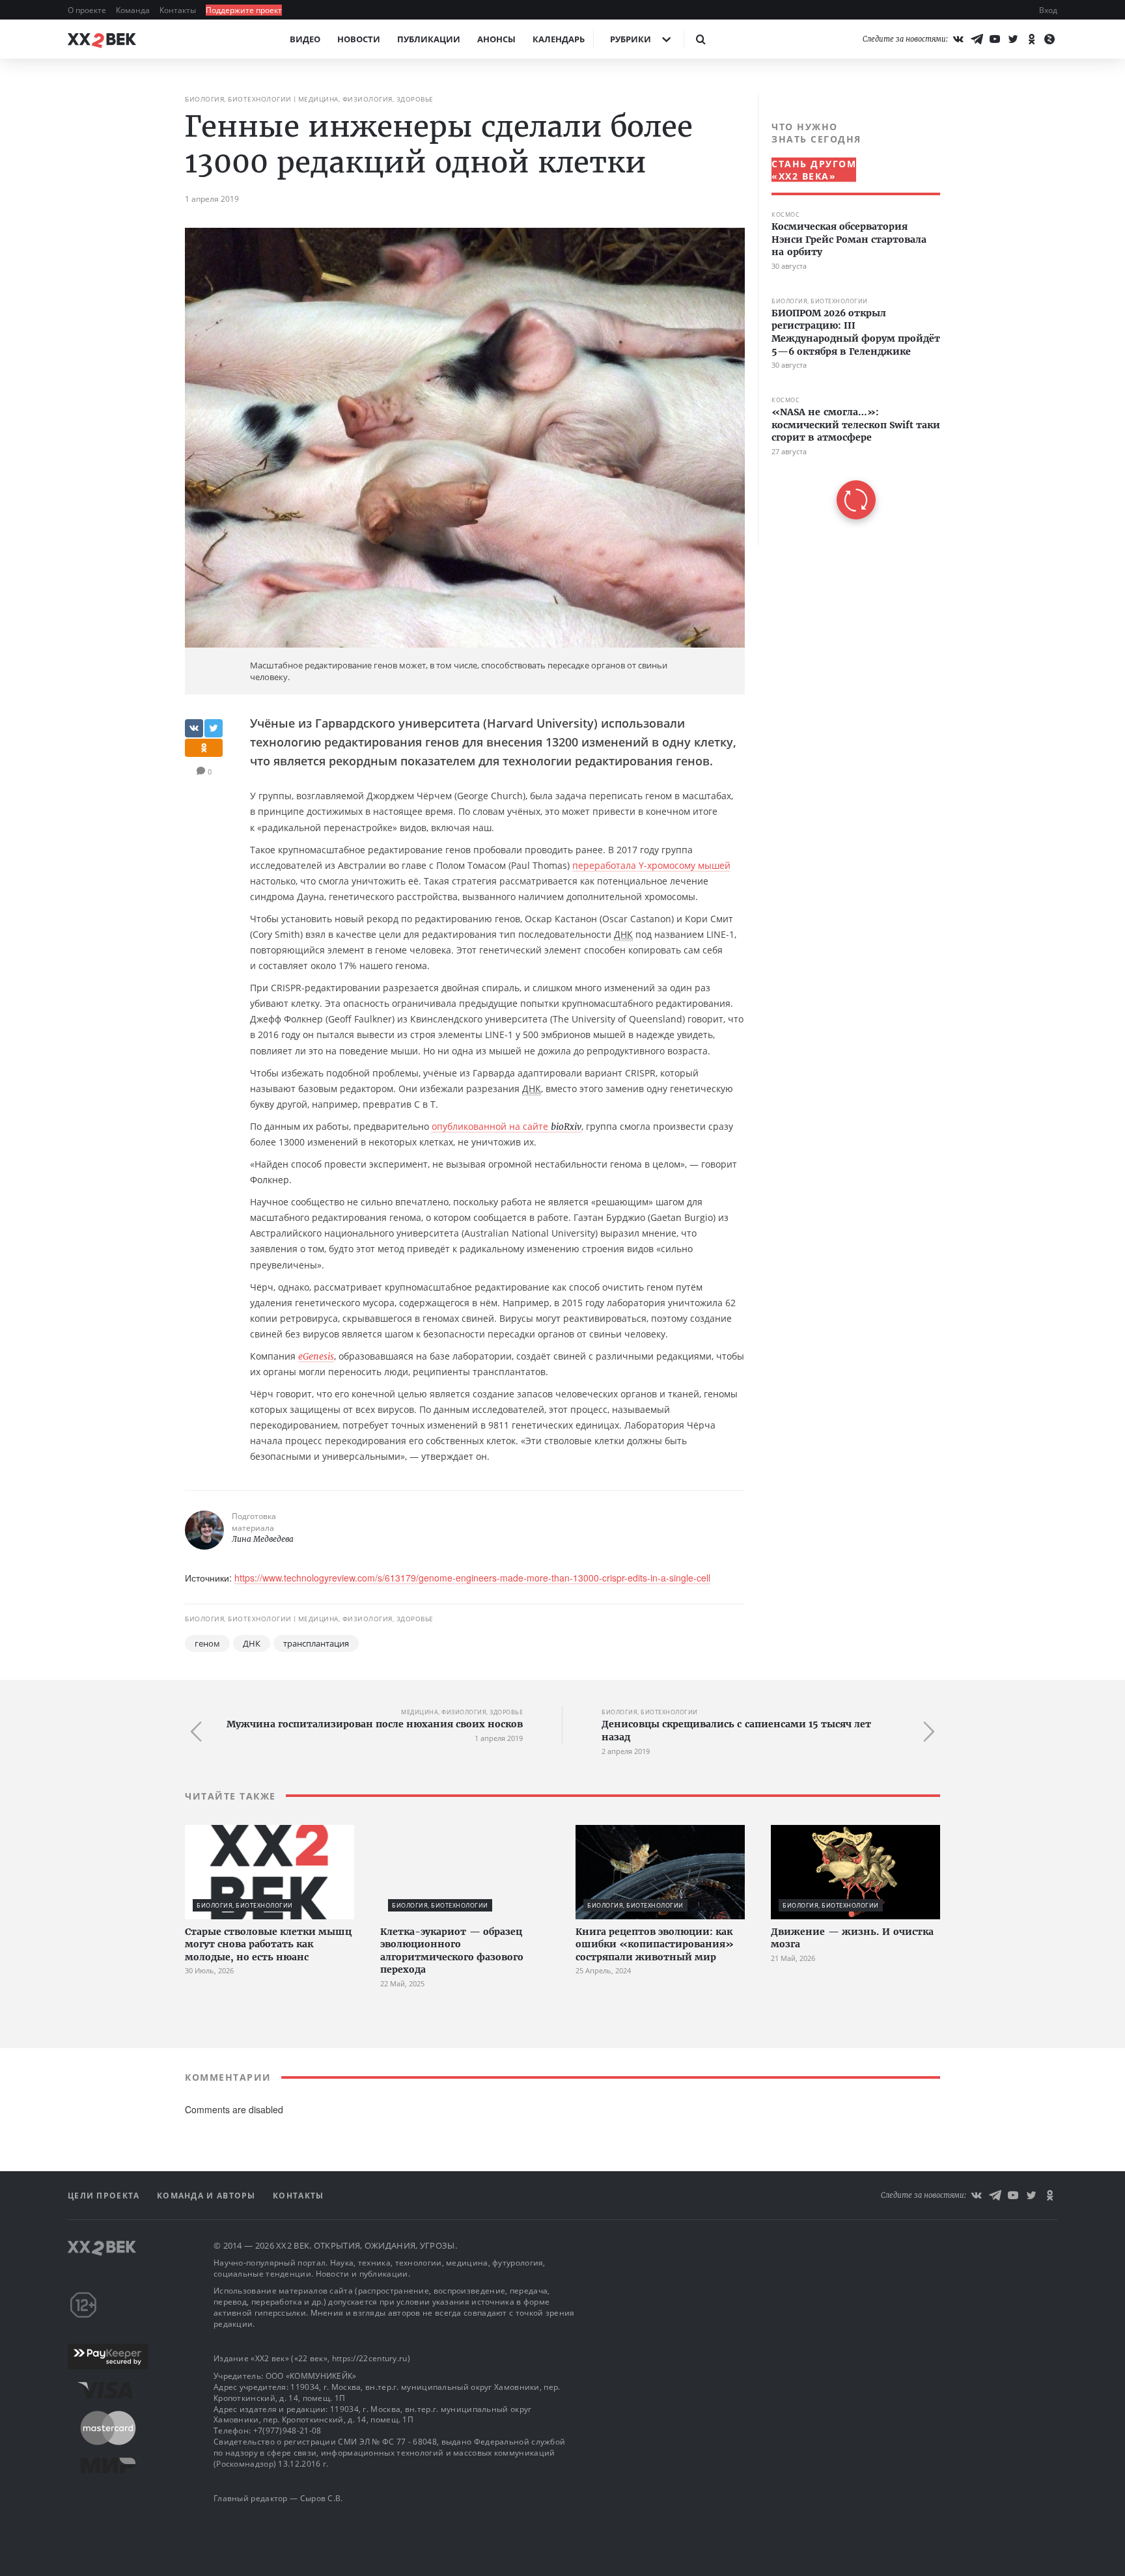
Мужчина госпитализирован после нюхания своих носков (375, 1724)
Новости (359, 39)
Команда (134, 10)
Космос (785, 214)
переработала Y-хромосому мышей (651, 865)
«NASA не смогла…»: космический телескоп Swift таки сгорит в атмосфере (856, 425)
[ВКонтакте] (958, 39)
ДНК (252, 1643)
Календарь (559, 39)
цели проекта (105, 2196)
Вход (1048, 10)
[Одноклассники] (1031, 39)
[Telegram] (977, 39)
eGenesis (316, 1356)
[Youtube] (995, 39)
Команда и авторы (208, 2196)
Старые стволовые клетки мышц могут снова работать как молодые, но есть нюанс (268, 1944)
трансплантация (316, 1643)
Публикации (429, 39)
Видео (305, 39)
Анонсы (496, 39)
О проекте (88, 10)
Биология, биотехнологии (238, 99)
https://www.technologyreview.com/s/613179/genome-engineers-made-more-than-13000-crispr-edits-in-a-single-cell (472, 1578)
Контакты (179, 10)
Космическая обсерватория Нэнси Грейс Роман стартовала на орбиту (849, 239)
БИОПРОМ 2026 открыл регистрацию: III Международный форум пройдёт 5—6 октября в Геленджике (856, 332)
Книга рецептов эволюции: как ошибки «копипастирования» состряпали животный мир (655, 1944)
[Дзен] (1049, 39)
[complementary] (849, 320)
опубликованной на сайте (507, 1126)
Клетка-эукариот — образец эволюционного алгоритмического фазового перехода (452, 1951)
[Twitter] (1013, 39)
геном (207, 1643)
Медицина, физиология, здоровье (366, 99)
